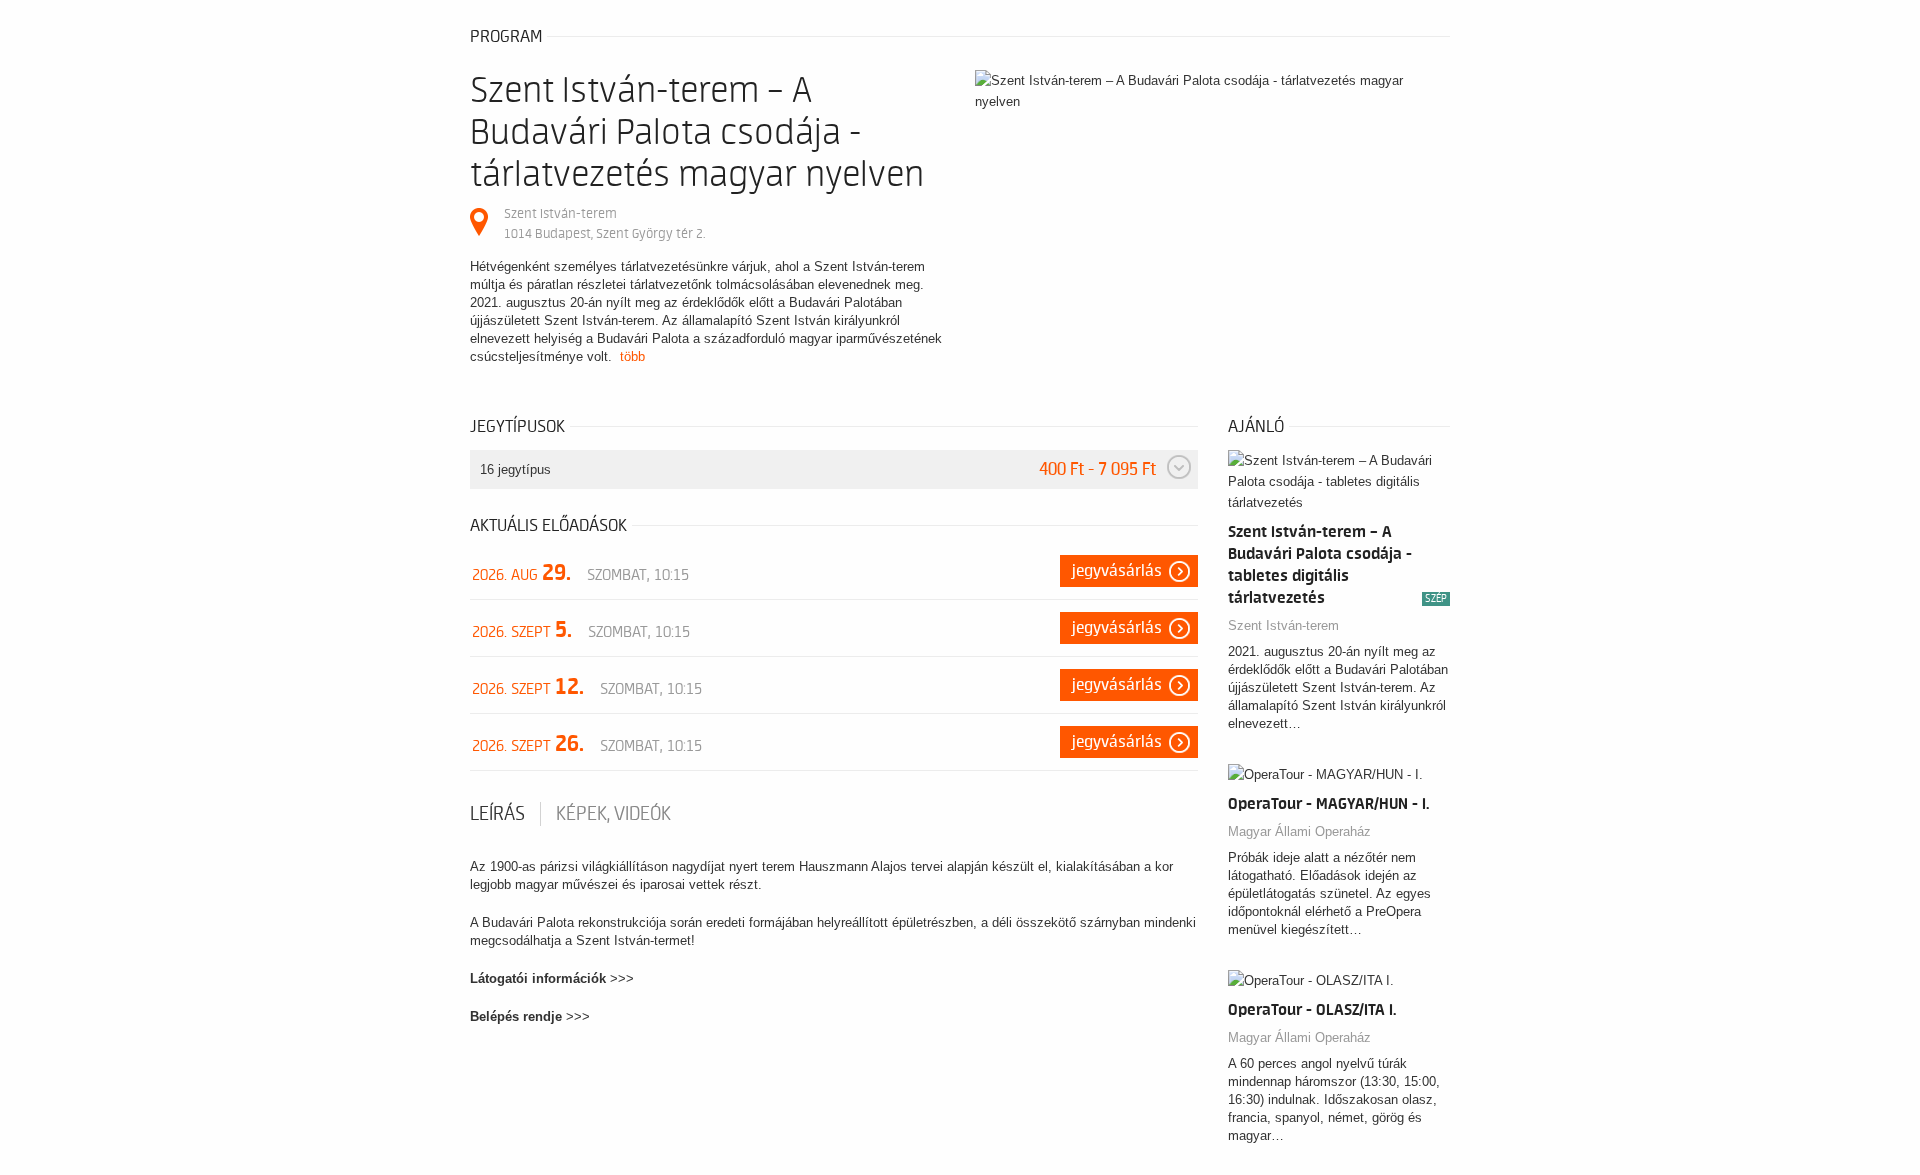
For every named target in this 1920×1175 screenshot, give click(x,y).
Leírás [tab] (497, 814)
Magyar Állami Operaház (1299, 831)
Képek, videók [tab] (613, 814)
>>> (622, 978)
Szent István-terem (1283, 625)
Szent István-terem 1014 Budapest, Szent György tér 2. (604, 223)
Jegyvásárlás (1117, 571)
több (632, 356)
